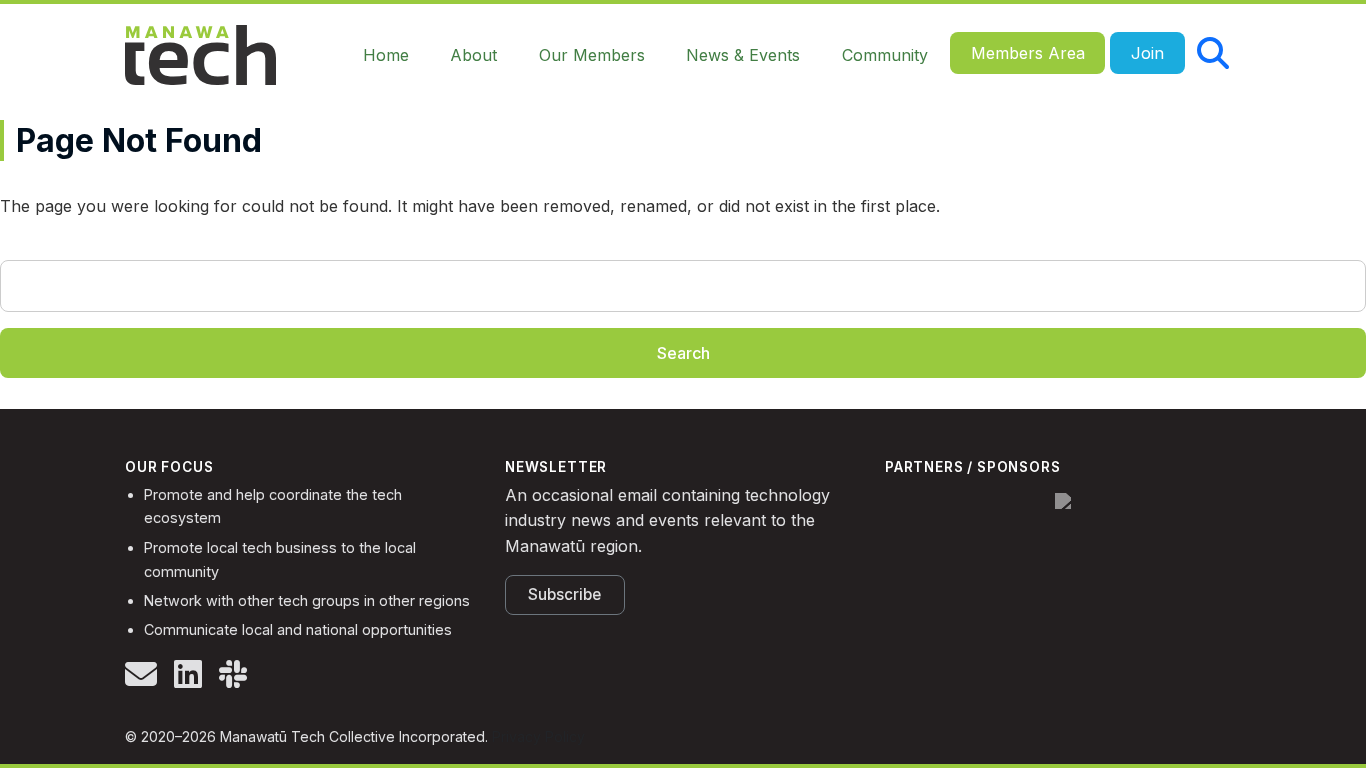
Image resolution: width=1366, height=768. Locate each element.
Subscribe (564, 594)
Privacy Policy (538, 736)
